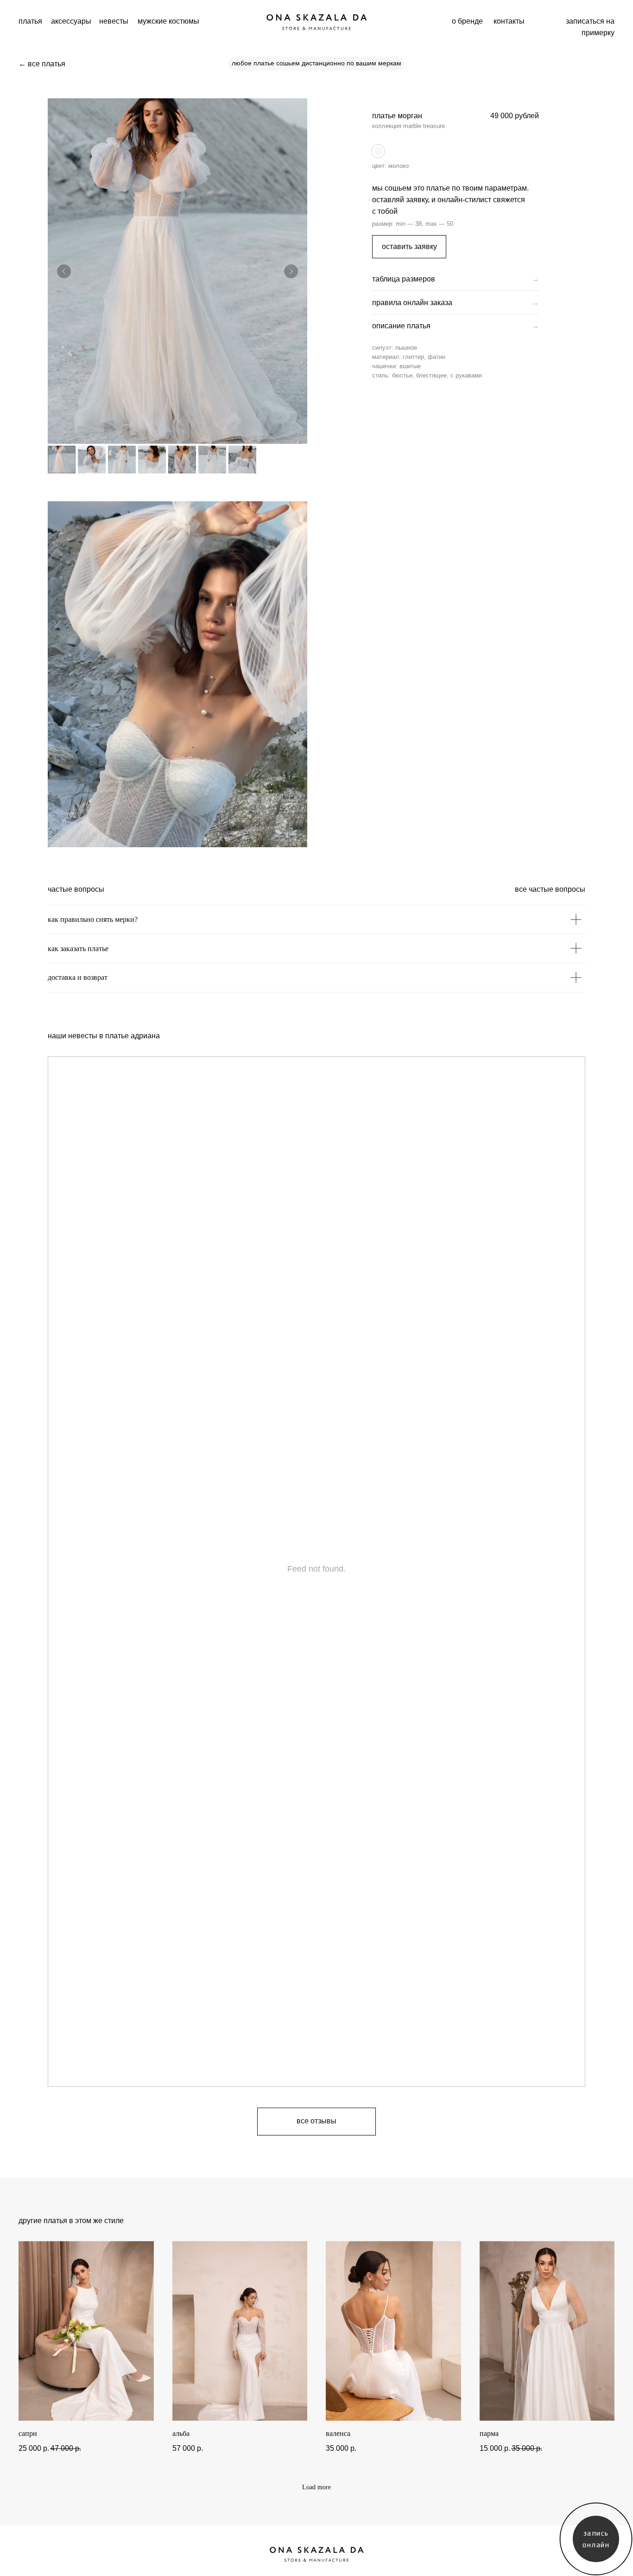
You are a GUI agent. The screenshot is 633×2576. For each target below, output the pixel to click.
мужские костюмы (168, 21)
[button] (456, 279)
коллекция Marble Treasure (408, 126)
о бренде (467, 21)
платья (30, 21)
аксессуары (71, 21)
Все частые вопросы (550, 889)
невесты (114, 21)
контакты (509, 21)
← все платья (42, 64)
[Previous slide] (64, 271)
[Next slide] (291, 271)
